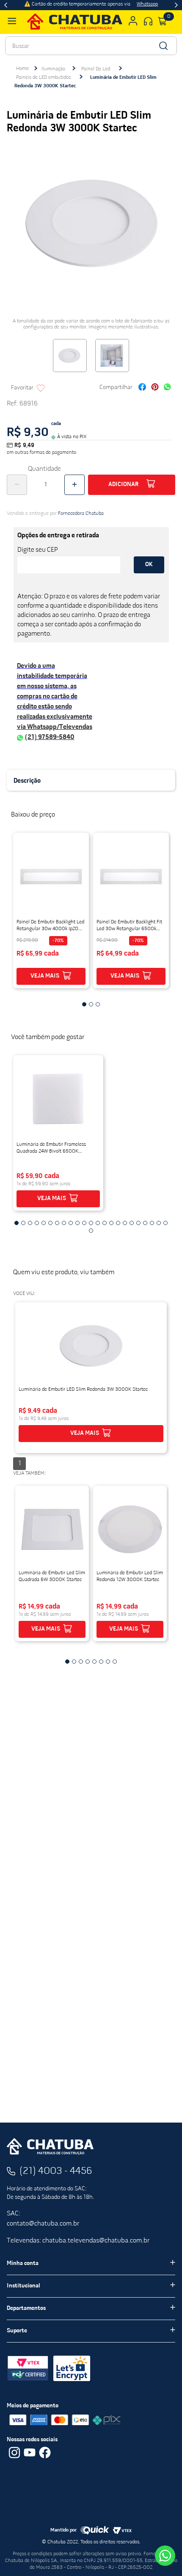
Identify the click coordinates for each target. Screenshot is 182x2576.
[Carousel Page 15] (111, 1223)
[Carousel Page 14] (105, 1223)
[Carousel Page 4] (37, 1223)
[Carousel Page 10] (77, 1223)
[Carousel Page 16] (118, 1223)
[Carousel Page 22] (159, 1223)
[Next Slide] (176, 5)
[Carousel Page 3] (98, 1004)
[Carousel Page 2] (91, 1004)
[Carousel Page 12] (91, 1223)
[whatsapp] (167, 388)
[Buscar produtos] (163, 46)
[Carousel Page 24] (91, 1231)
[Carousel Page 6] (50, 1223)
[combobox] (91, 46)
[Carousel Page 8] (64, 1223)
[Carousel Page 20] (145, 1223)
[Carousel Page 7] (57, 1223)
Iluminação (53, 69)
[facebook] (142, 388)
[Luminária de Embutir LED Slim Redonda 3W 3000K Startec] (91, 1346)
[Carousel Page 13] (98, 1223)
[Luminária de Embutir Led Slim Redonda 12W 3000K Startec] (130, 1529)
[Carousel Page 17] (125, 1223)
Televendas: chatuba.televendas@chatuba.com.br (78, 2241)
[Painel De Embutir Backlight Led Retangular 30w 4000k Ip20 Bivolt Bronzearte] (51, 876)
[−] (17, 485)
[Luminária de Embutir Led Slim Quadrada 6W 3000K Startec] (52, 1529)
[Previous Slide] (6, 5)
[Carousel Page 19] (138, 1223)
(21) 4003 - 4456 (56, 2171)
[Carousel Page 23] (165, 1223)
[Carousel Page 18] (132, 1223)
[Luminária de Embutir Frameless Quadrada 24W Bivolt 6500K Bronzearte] (58, 1099)
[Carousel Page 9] (71, 1223)
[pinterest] (155, 388)
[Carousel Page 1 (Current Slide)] (84, 1004)
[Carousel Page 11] (84, 1223)
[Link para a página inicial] (22, 69)
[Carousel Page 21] (152, 1223)
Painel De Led (96, 69)
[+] (74, 485)
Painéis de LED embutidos (43, 78)
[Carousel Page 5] (44, 1223)
